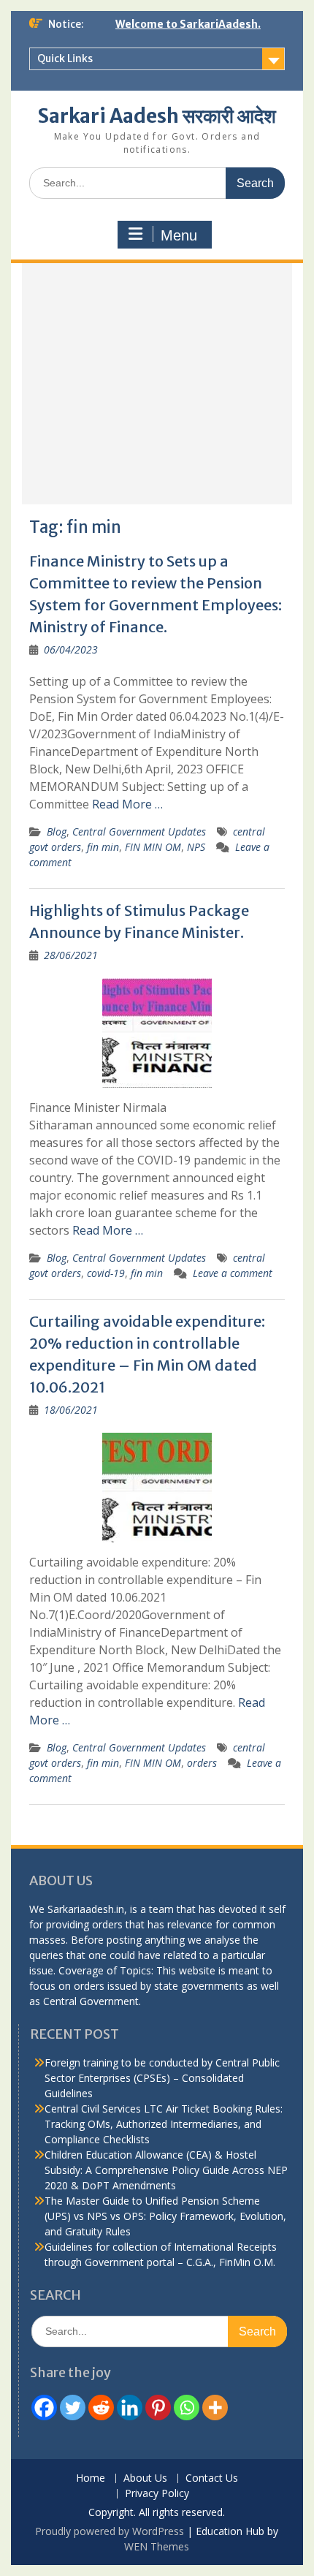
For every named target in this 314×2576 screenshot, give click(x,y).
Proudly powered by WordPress (110, 2531)
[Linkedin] (130, 2408)
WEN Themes (157, 2546)
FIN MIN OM (153, 847)
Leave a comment (233, 1273)
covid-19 (106, 1273)
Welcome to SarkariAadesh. (188, 24)
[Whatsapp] (187, 2408)
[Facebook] (44, 2408)
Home (91, 2478)
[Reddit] (101, 2408)
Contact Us (212, 2478)
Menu (179, 235)
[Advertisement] (157, 384)
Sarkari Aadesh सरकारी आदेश (157, 116)
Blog (57, 831)
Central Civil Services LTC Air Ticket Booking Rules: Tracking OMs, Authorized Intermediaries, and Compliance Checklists (164, 2124)
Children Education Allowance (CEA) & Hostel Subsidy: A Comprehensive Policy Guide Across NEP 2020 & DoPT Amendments (166, 2170)
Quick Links (65, 58)
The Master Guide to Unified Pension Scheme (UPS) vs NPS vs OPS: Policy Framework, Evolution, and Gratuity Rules (165, 2216)
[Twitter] (73, 2408)
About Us (145, 2478)
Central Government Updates (139, 831)
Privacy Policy (157, 2494)
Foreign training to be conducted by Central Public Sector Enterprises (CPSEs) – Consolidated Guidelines (162, 2078)
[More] (215, 2408)
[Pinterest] (158, 2408)
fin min (103, 847)
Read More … (127, 804)
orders (202, 1763)
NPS (196, 847)
